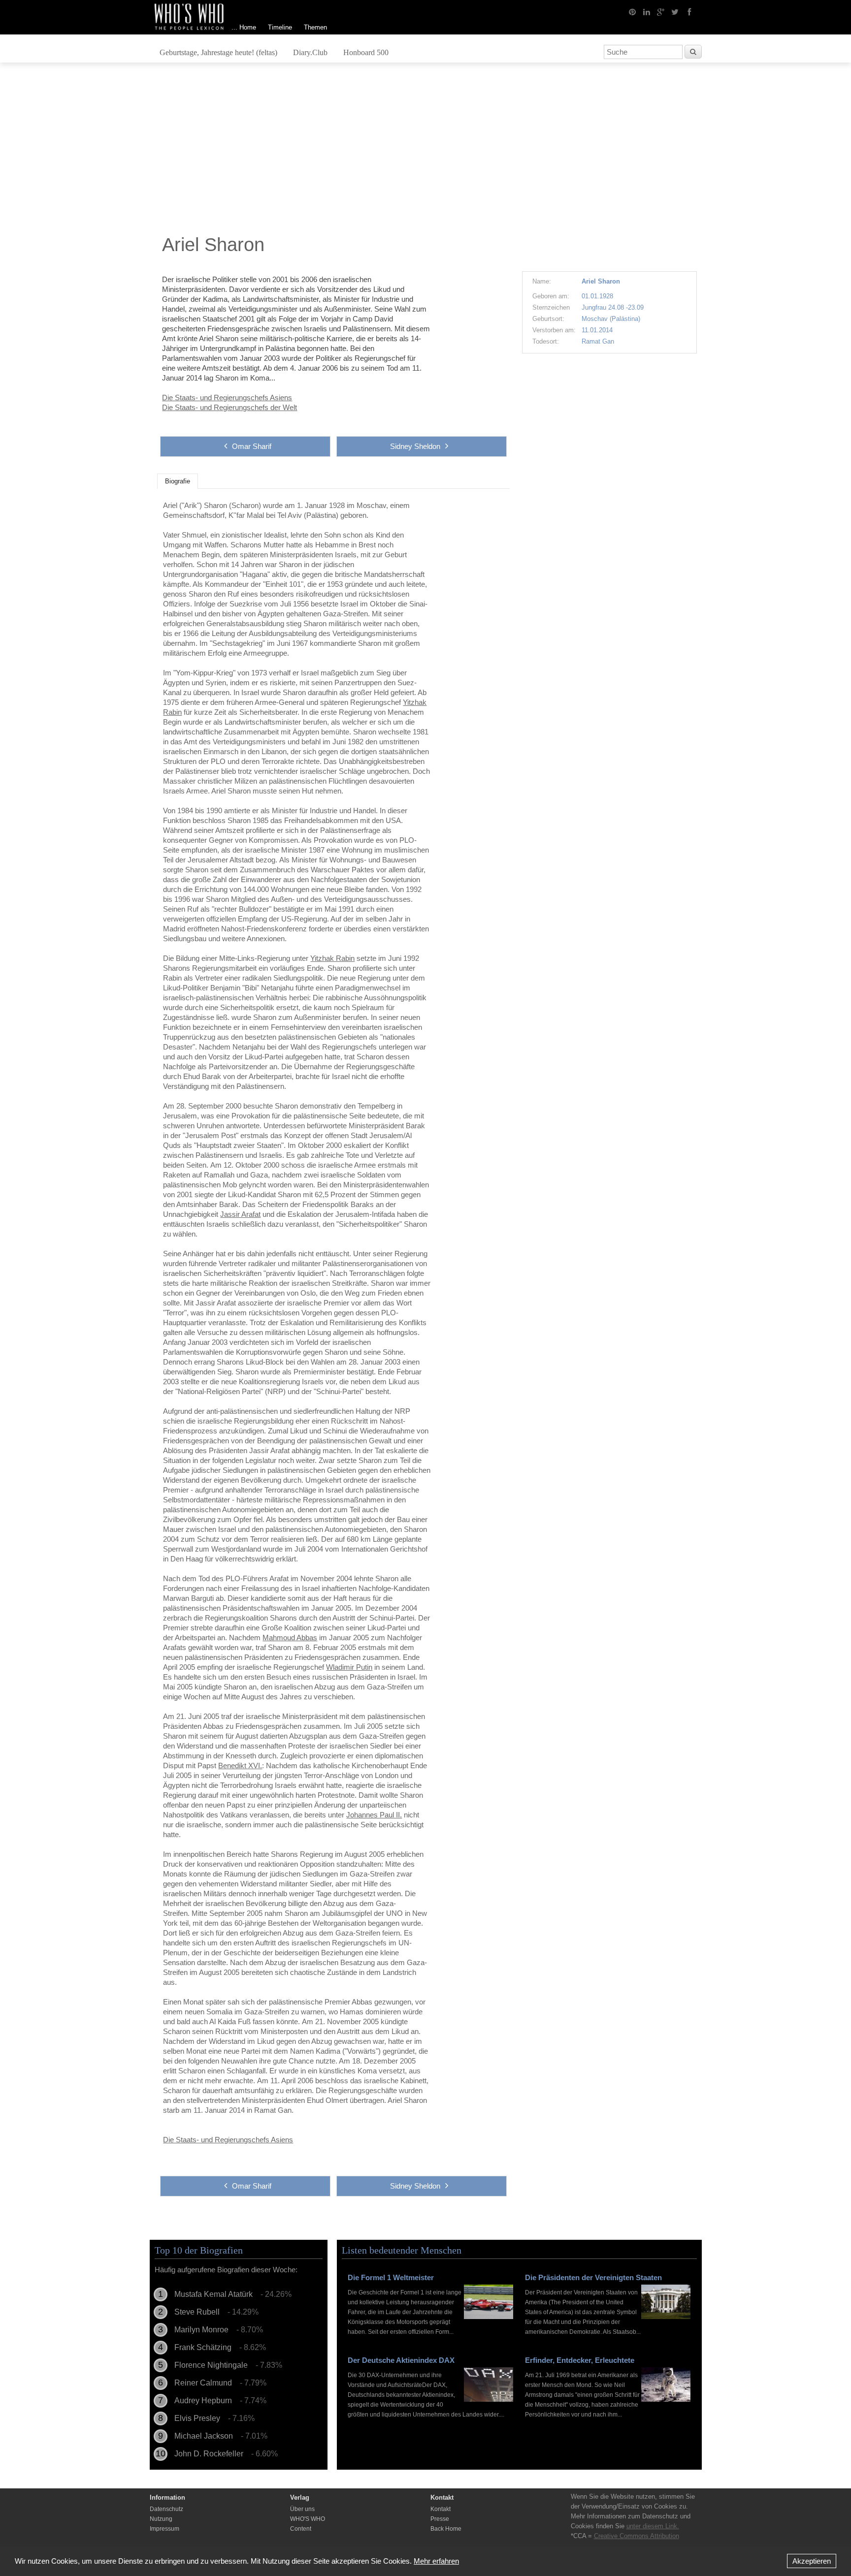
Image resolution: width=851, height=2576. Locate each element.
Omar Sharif (252, 446)
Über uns (302, 2509)
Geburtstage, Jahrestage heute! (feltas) (218, 52)
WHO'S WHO (308, 2519)
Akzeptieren (812, 2561)
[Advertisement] (425, 151)
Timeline (280, 27)
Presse (440, 2519)
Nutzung (161, 2519)
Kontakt (441, 2509)
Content (301, 2529)
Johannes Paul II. (374, 1815)
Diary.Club (310, 52)
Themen (315, 27)
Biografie (178, 481)
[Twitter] (675, 11)
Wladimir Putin (349, 1667)
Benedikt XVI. (240, 1765)
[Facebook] (689, 11)
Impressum (164, 2529)
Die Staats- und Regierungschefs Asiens (227, 398)
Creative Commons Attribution (637, 2536)
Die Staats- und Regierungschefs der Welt (229, 407)
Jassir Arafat (240, 1214)
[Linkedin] (647, 11)
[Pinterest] (632, 11)
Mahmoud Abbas (290, 1638)
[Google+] (661, 11)
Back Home (446, 2529)
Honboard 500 (366, 52)
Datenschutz (166, 2509)
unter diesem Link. (653, 2526)
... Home (244, 27)
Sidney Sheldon (415, 446)
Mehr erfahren (436, 2561)
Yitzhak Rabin (332, 958)
